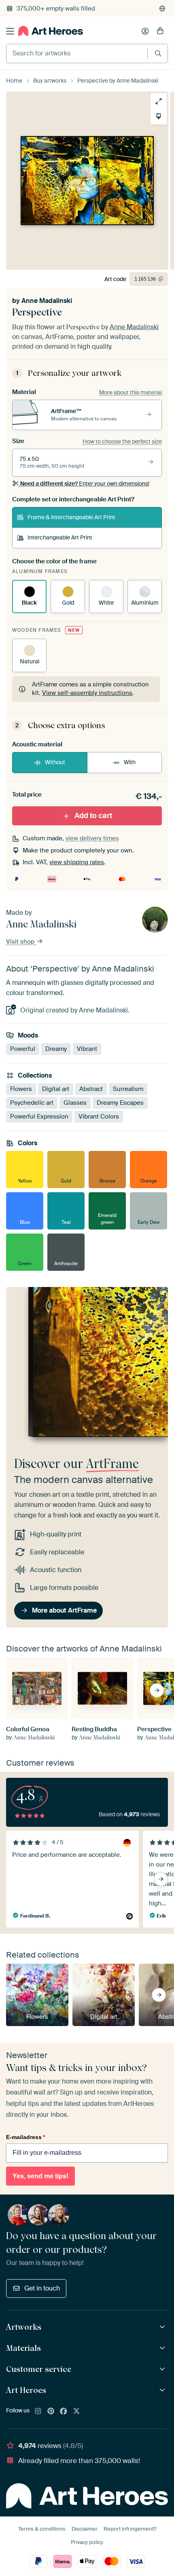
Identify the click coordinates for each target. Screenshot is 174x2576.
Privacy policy (87, 2542)
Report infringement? (130, 2529)
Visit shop (21, 942)
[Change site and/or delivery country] (162, 9)
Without (55, 762)
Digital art (56, 1089)
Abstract (91, 1089)
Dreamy (56, 1049)
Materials (23, 2348)
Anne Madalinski (47, 301)
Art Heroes (26, 2390)
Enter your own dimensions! (85, 484)
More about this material (130, 392)
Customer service (39, 2369)
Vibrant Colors (99, 1116)
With (130, 762)
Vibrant (87, 1049)
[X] (76, 2412)
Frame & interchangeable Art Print (71, 517)
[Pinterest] (51, 2412)
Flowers (21, 1089)
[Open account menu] (145, 31)
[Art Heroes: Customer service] (163, 2369)
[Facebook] (64, 2412)
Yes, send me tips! (40, 2176)
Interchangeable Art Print (60, 537)
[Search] (158, 53)
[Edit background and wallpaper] (159, 116)
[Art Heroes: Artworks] (163, 2327)
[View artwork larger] (159, 101)
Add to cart (93, 816)
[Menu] (10, 31)
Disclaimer (85, 2529)
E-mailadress (25, 2137)
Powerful (23, 1049)
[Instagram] (38, 2412)
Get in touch (42, 2288)
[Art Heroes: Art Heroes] (163, 2390)
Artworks (24, 2327)
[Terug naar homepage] (51, 31)
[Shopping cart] (160, 31)
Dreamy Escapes (120, 1103)
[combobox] (77, 53)
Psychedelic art (32, 1103)
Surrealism (128, 1089)
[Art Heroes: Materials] (163, 2348)
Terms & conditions (42, 2529)
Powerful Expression (39, 1116)
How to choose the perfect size (122, 441)
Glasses (75, 1103)
